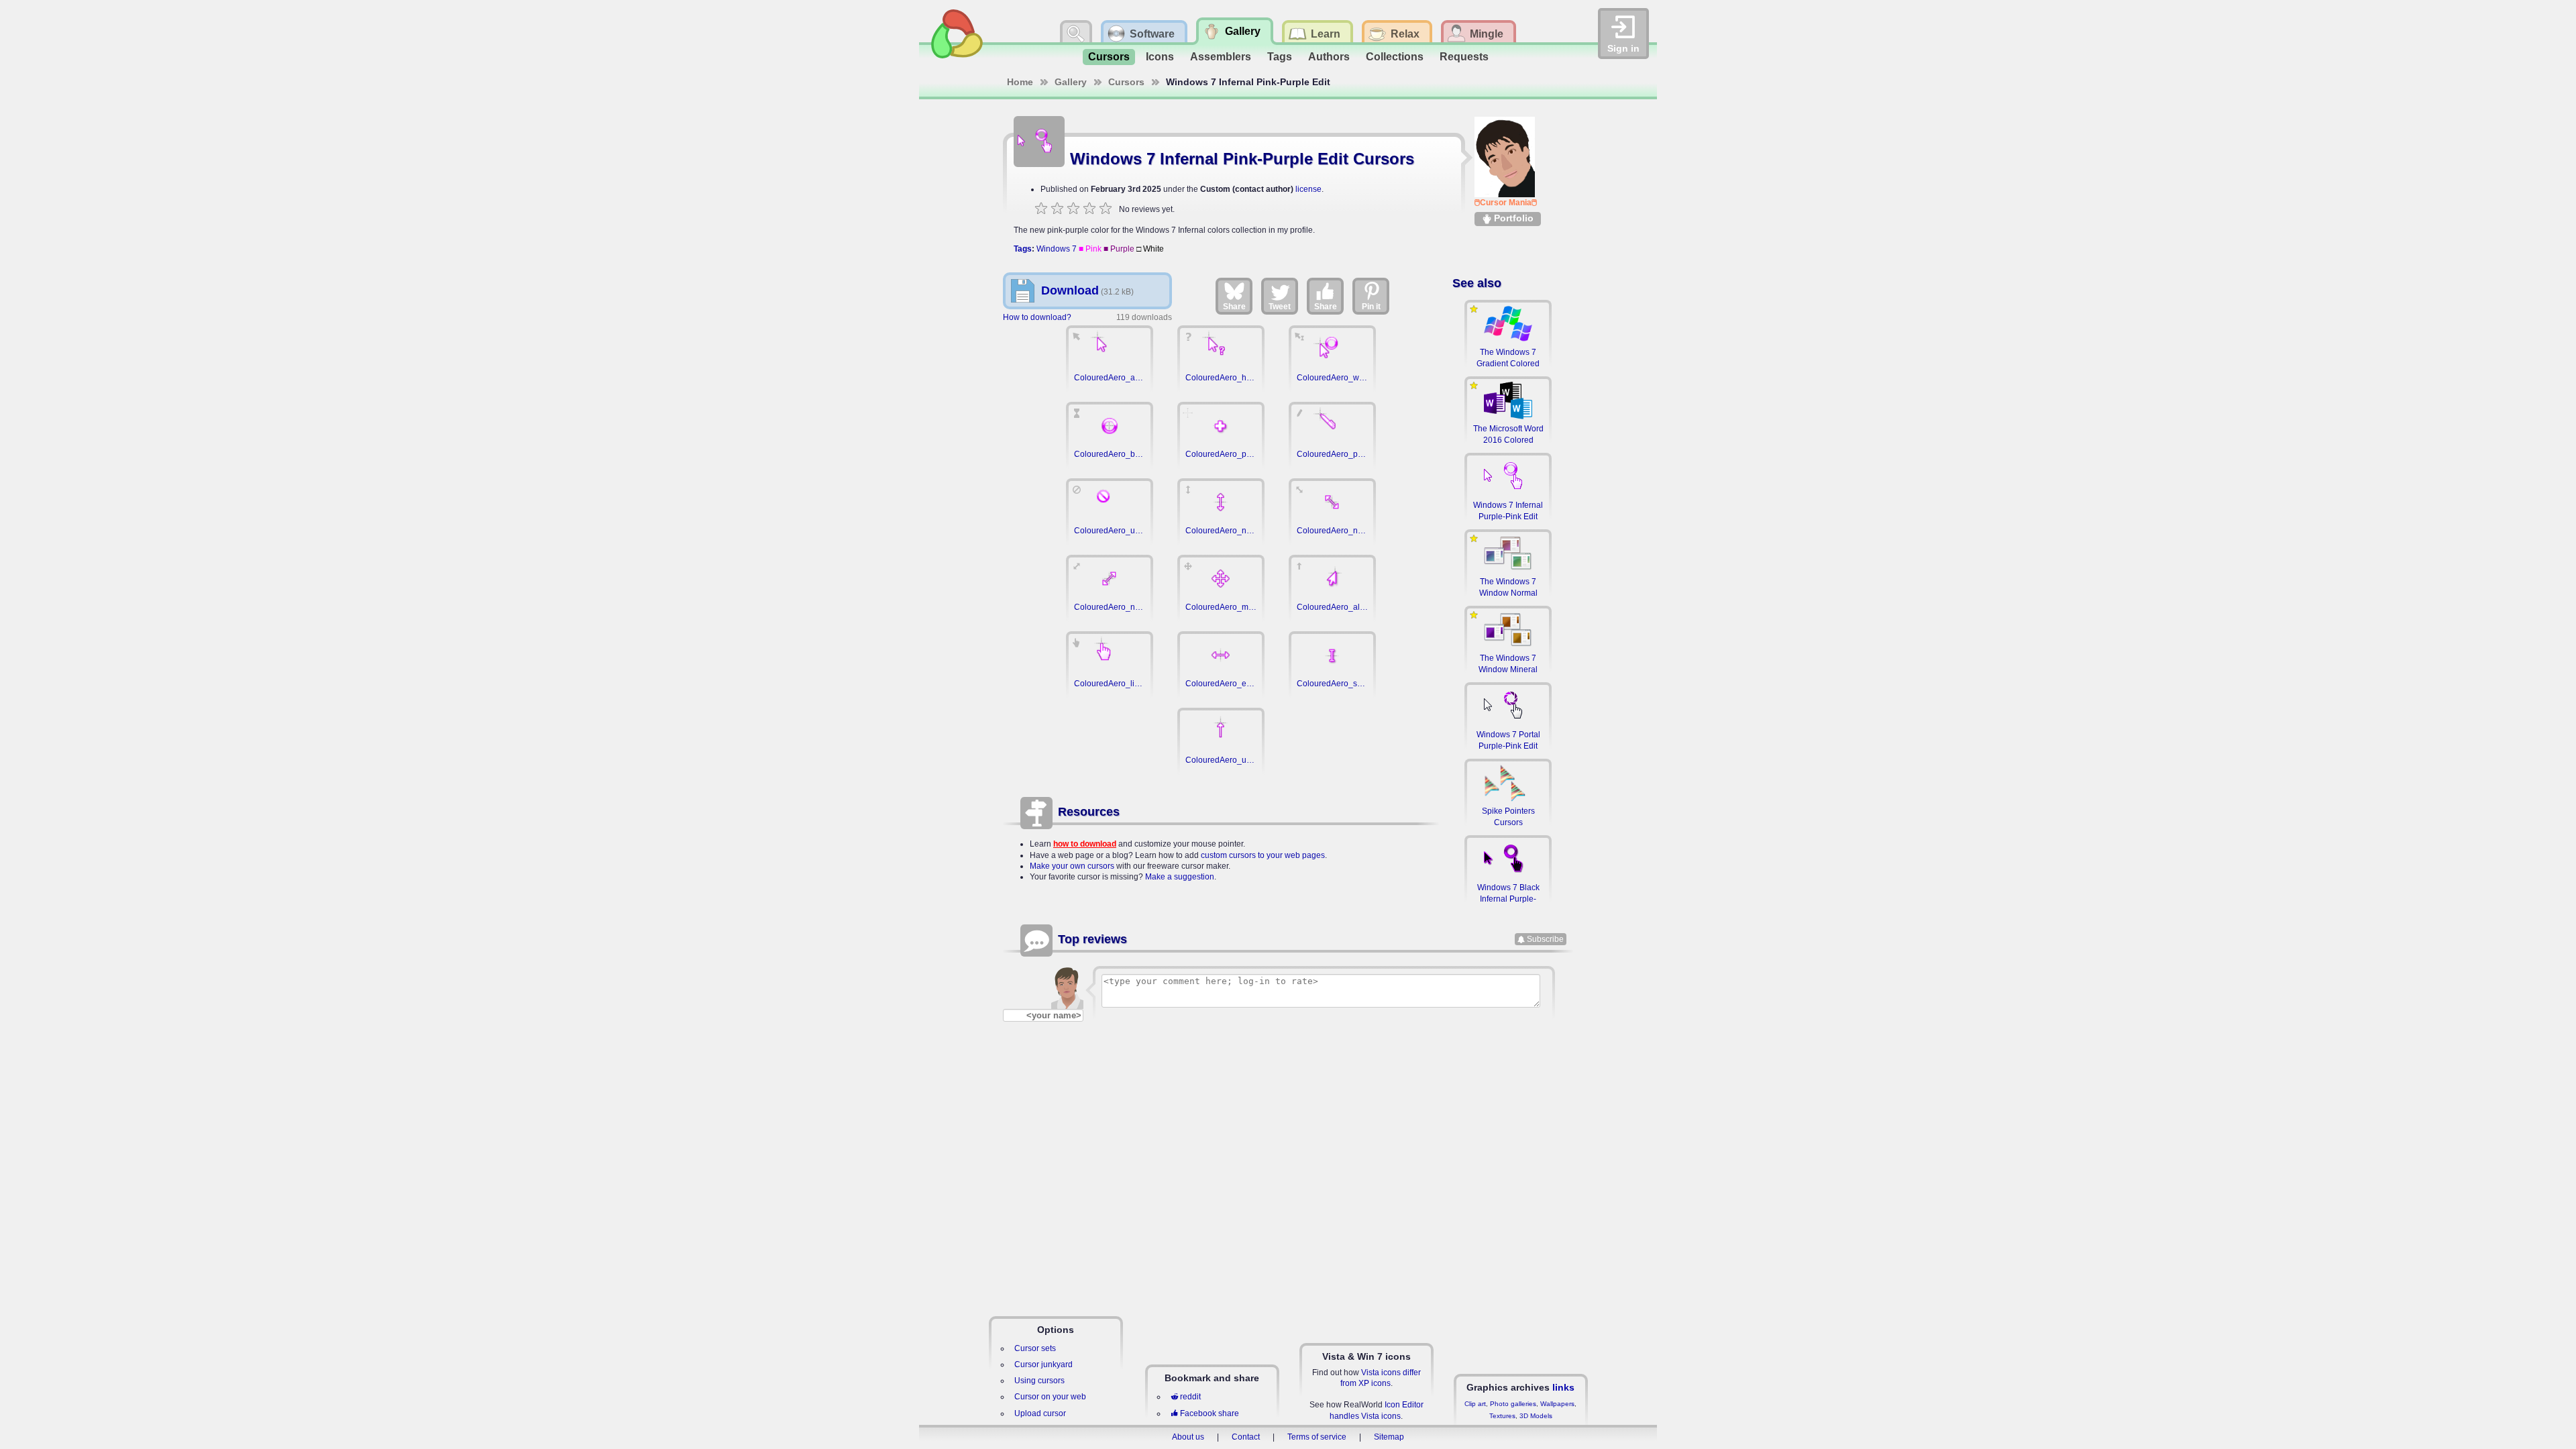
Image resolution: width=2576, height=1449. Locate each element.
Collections (1395, 57)
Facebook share (1210, 1413)
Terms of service (1317, 1437)
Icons (1160, 57)
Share (1234, 307)
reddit (1190, 1397)
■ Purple (1119, 249)
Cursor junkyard (1043, 1364)
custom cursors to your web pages (1263, 855)
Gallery (1071, 82)
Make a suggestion (1180, 877)
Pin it (1371, 307)
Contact (1246, 1437)
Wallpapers (1557, 1404)
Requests (1464, 57)
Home (1020, 82)
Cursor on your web (1050, 1397)
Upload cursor (1040, 1413)
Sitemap (1389, 1437)
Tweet (1280, 307)
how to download (1085, 844)
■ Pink (1090, 249)
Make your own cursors (1072, 866)
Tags (1280, 57)
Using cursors (1039, 1381)
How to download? (1037, 317)
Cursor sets (1035, 1348)
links (1563, 1387)
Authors (1329, 57)
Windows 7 (1057, 249)
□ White (1150, 249)
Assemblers (1221, 57)
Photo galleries (1513, 1404)
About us (1188, 1437)
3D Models (1536, 1416)
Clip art (1475, 1404)
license (1308, 189)
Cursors (1109, 57)
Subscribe (1545, 939)
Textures (1502, 1416)
